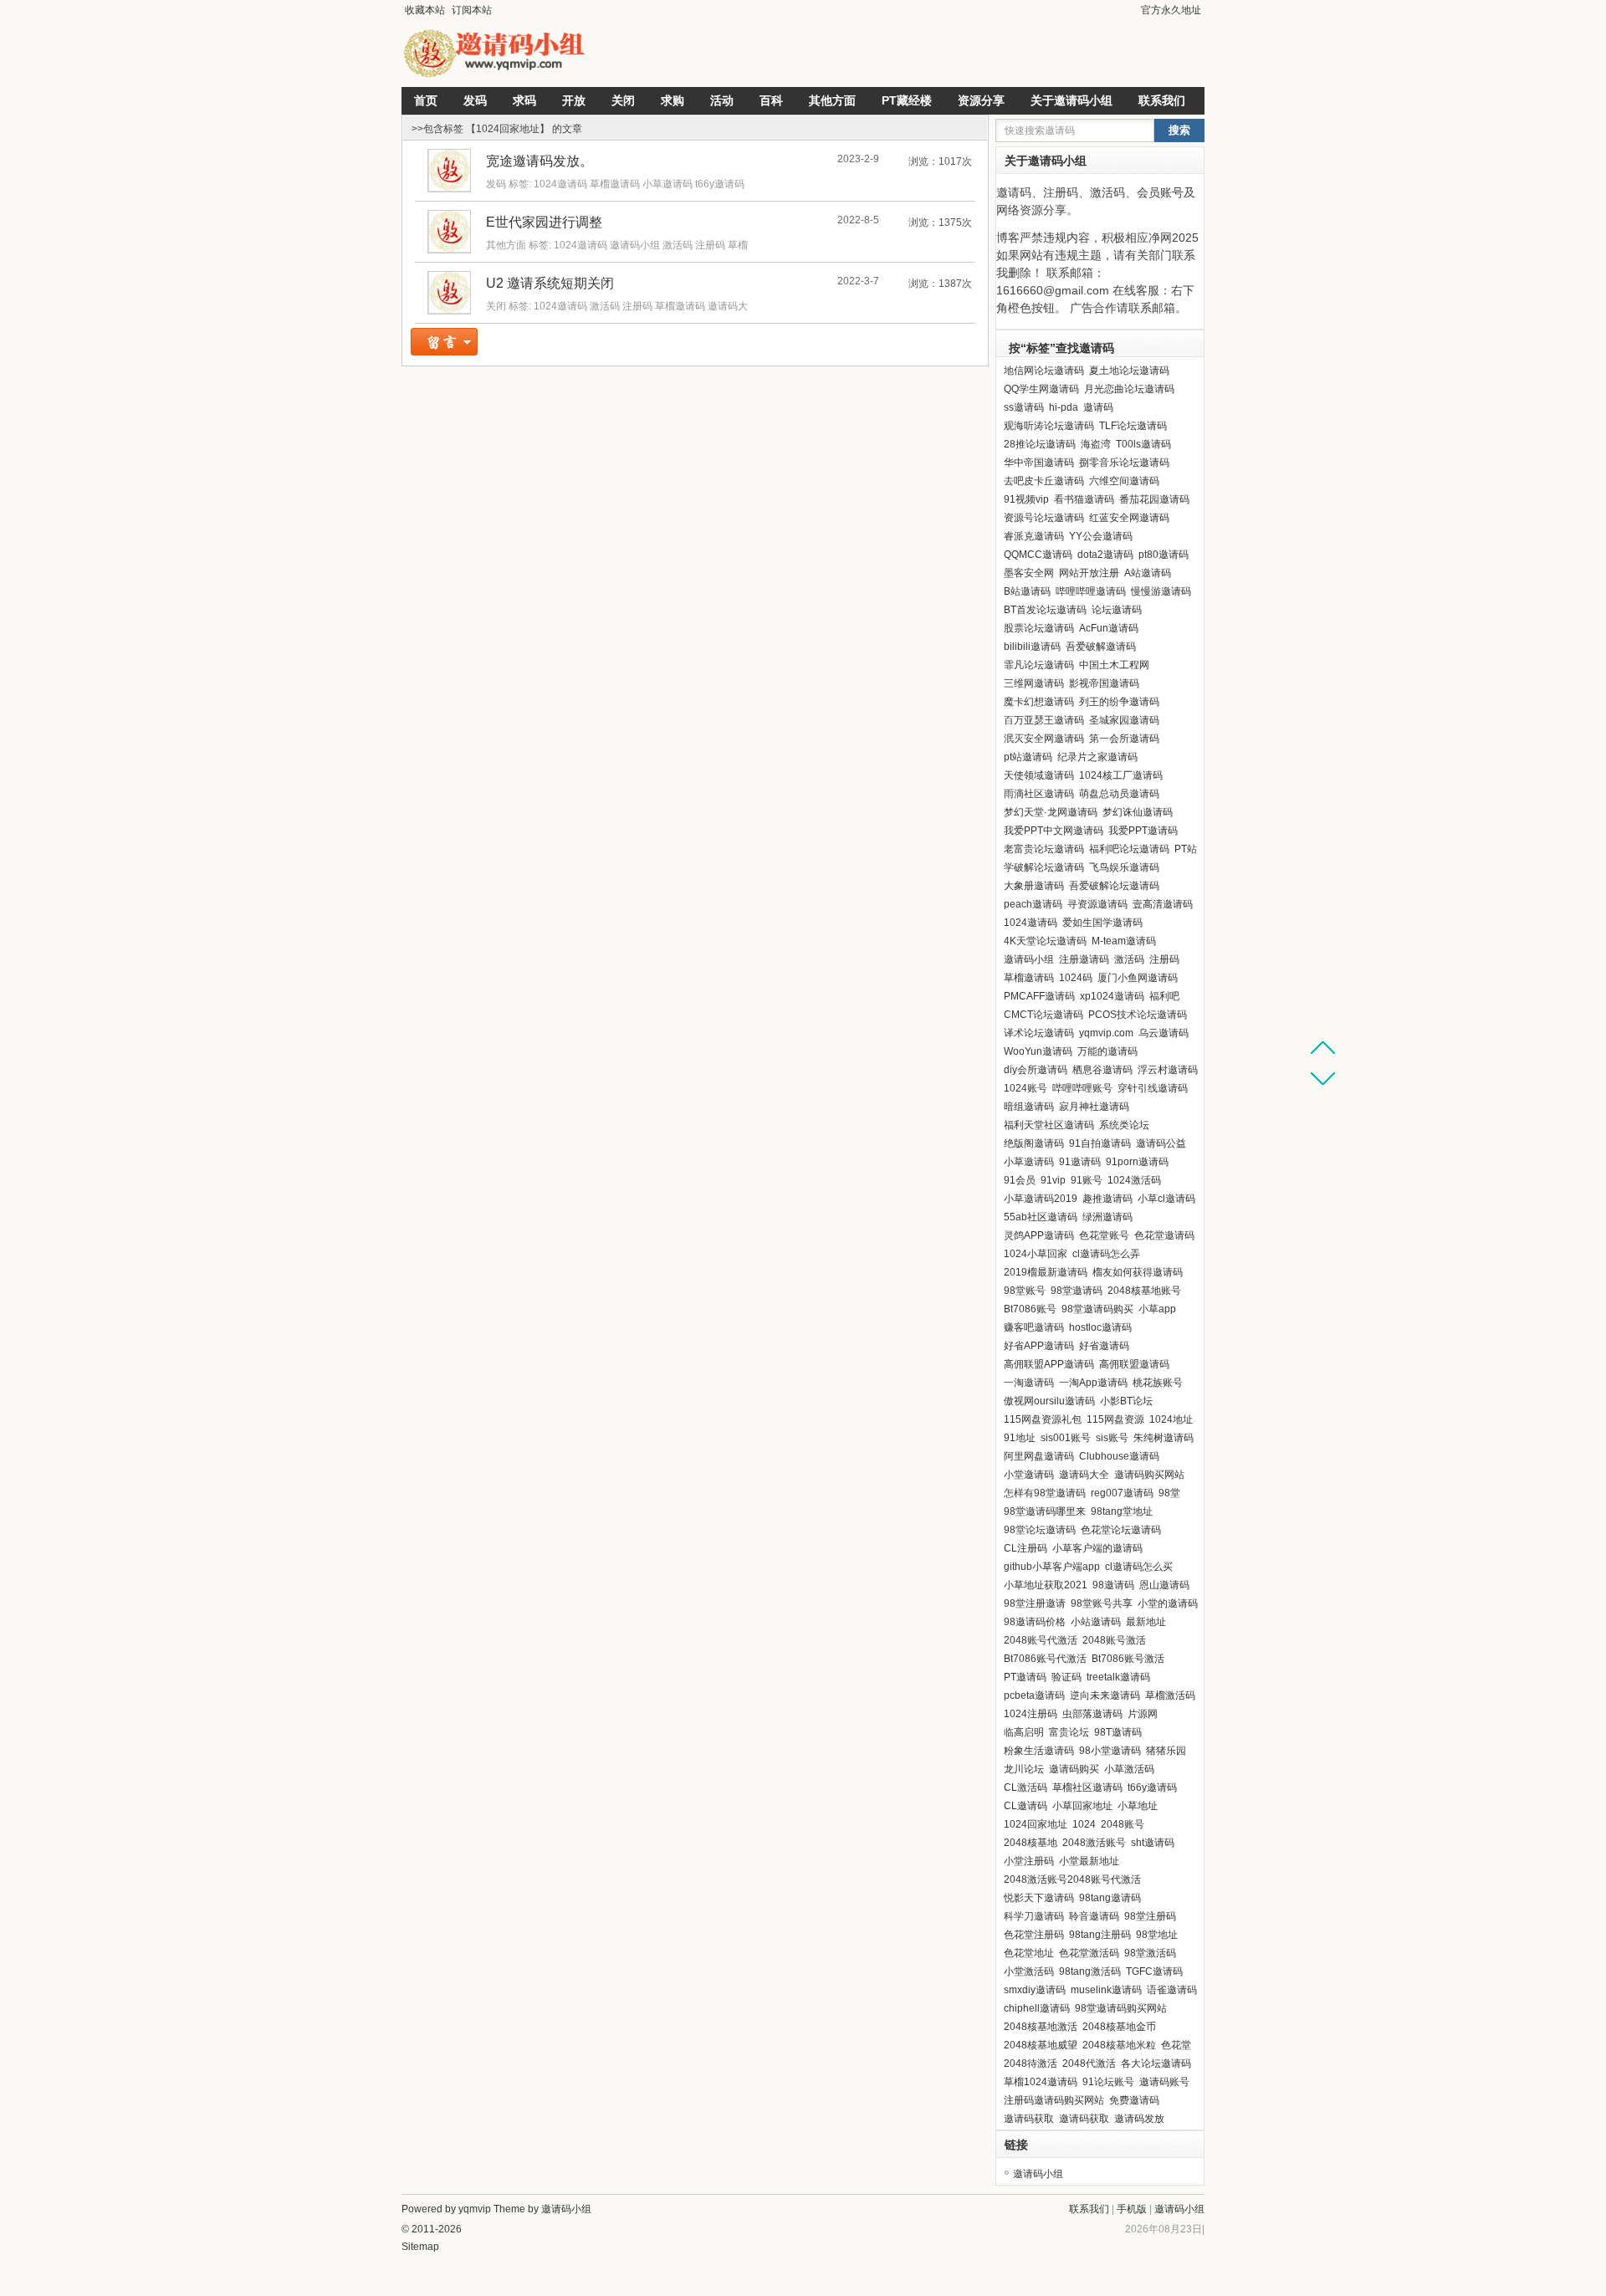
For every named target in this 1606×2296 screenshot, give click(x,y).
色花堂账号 (1104, 1235)
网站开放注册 (1089, 573)
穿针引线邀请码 (1153, 1088)
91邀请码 (1080, 1162)
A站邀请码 (1148, 573)
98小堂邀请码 (1110, 1751)
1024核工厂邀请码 (1121, 775)
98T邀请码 (1118, 1732)
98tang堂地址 (1122, 1511)
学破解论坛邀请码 (1044, 867)
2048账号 (1123, 1824)
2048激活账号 (1094, 1843)
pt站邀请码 (1028, 757)
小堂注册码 (1029, 1861)
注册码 (710, 245)
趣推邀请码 (1107, 1199)
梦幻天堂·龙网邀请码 (1051, 812)
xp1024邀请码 (1112, 996)
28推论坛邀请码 (1040, 444)
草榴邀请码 (615, 184)
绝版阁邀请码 (1034, 1143)
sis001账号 (1066, 1438)
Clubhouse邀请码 (1119, 1456)
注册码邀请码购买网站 (1054, 2100)
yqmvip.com (1106, 1033)
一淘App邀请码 (1093, 1383)
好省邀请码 (1104, 1346)
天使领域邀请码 (1039, 775)
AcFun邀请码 (1109, 628)
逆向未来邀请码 (1105, 1695)
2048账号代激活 (1041, 1640)
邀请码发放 (1139, 2119)
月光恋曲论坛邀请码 (1129, 389)
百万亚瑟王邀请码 (1044, 720)
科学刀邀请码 (1034, 1916)
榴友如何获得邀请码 (1138, 1272)
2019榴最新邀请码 (1046, 1272)
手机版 (1132, 2209)
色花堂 (1176, 2045)
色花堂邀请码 (1164, 1235)
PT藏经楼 (907, 100)
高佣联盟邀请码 (1134, 1364)
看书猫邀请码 (1084, 499)
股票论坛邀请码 (1039, 628)
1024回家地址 (1036, 1824)
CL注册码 (1025, 1548)
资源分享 (981, 100)
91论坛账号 (1108, 2082)
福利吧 (1164, 996)
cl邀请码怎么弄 (1106, 1254)
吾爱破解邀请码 (1101, 647)
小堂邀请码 (1029, 1475)
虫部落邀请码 (1092, 1714)
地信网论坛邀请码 (1044, 371)
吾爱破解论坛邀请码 (1114, 886)
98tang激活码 (1090, 1971)
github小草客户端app (1052, 1567)
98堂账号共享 (1102, 1603)
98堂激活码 (1150, 1953)
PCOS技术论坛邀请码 (1138, 1015)
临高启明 (1024, 1732)
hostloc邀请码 (1100, 1327)
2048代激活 (1089, 2063)
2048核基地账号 (1144, 1291)
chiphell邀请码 (1037, 2008)
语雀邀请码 (1172, 1990)
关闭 (623, 100)
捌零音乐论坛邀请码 (1124, 463)
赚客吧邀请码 (1034, 1327)
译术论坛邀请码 (1039, 1033)
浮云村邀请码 (1168, 1070)
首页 (426, 100)
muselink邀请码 (1106, 1990)
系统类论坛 (1124, 1125)
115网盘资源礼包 (1043, 1419)
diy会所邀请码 (1036, 1070)
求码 (524, 100)
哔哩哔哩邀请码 (1091, 591)
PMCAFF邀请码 (1039, 996)
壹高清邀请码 (1163, 904)
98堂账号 (1025, 1291)
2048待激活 (1031, 2063)
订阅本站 (472, 10)
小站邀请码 (1096, 1622)
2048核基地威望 (1041, 2045)
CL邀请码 (1025, 1806)
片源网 (1143, 1714)
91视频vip (1026, 499)
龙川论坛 (1024, 1769)
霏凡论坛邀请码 (1039, 665)
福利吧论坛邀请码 (1129, 849)
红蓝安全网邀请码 (1129, 518)
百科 (771, 100)
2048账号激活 (1114, 1640)
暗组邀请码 (1029, 1107)
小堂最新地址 (1089, 1861)
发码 (475, 100)
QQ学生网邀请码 (1041, 389)
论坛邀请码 (1117, 610)
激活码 (678, 245)
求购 (673, 100)
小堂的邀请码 (1168, 1603)
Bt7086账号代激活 (1045, 1659)
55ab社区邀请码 (1041, 1217)
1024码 (1076, 978)
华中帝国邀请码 (1039, 463)
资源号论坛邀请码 (1044, 518)
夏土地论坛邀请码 (1129, 371)
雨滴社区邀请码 (1039, 794)
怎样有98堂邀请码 (1045, 1493)
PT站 (1186, 849)
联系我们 (1162, 100)
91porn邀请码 (1137, 1162)
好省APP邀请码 (1039, 1346)
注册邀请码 (1084, 959)
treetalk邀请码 (1118, 1677)
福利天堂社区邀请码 (1049, 1125)
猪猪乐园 (1166, 1751)
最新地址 (1146, 1622)
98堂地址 (1157, 1935)
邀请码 (1098, 407)
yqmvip (475, 2209)
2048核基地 (1031, 1843)
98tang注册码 (1100, 1935)
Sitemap (420, 2247)
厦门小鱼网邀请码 (1138, 978)
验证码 (1066, 1677)
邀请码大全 (1084, 1475)
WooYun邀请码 (1038, 1051)
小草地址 (1138, 1806)
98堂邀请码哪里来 (1045, 1511)
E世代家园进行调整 (544, 222)
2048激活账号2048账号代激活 (1072, 1879)
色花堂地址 (1029, 1953)
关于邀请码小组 (1072, 100)
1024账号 (1025, 1088)
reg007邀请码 (1122, 1493)
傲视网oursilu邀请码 (1049, 1401)
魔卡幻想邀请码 (1039, 702)
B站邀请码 (1027, 591)
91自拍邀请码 (1100, 1143)
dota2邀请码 (1105, 555)
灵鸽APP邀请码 (1039, 1235)
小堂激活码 (1029, 1971)
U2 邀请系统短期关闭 (550, 283)
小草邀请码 (667, 184)
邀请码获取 (1029, 2119)
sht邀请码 (1153, 1843)
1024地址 (1171, 1419)
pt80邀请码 (1164, 555)
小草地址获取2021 (1046, 1585)
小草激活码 (1129, 1769)
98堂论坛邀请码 (1040, 1530)
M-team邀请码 (1124, 941)
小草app (1157, 1309)
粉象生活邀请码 (1039, 1751)
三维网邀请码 (1034, 683)
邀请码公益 (1161, 1143)
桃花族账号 (1158, 1383)
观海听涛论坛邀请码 (1049, 426)
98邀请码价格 (1035, 1622)
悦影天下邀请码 (1039, 1898)
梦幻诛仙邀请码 (1138, 812)
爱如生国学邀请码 (1102, 923)
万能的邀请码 (1107, 1051)
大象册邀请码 (1034, 886)
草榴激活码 (1170, 1695)
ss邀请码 (1024, 407)
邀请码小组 (635, 245)
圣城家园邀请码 (1124, 720)
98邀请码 (1113, 1585)
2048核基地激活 (1041, 2027)
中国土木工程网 (1114, 665)
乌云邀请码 (1164, 1033)
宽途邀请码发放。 (540, 161)
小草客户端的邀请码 (1097, 1548)
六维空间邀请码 (1124, 481)
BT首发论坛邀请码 (1045, 610)
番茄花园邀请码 (1154, 499)
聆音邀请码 (1094, 1916)
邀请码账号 (1164, 2082)
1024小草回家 (1036, 1254)
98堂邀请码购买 (1097, 1309)
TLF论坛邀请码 (1133, 426)
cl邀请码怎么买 (1139, 1567)
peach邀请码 (1033, 904)
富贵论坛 (1069, 1732)
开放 (574, 100)
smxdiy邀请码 (1035, 1990)
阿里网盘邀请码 (1039, 1456)
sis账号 (1112, 1438)
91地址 (1020, 1438)
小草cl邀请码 (1166, 1199)
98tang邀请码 (1110, 1898)
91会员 (1020, 1180)
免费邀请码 (1134, 2100)
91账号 (1087, 1180)
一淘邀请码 (1029, 1383)
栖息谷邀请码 (1102, 1070)
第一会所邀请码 (1124, 739)
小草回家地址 (1082, 1806)
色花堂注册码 (1034, 1935)
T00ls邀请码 (1143, 444)
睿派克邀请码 (1034, 536)
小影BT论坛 (1126, 1401)
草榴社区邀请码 (1087, 1787)
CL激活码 (1025, 1787)
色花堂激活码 (1089, 1953)
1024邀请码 (560, 184)
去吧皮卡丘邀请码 (1044, 481)
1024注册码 (1031, 1714)
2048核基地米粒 (1119, 2045)
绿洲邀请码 (1107, 1217)
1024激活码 (1134, 1180)
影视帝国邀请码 (1104, 683)
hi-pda (1064, 407)
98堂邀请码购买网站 (1121, 2008)
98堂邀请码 (1077, 1291)
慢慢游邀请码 (1161, 591)
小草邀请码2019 (1041, 1199)
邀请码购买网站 (1149, 1475)
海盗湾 (1096, 444)
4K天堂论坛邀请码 (1045, 941)
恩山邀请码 (1164, 1585)
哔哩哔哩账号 (1082, 1088)
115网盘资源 (1115, 1419)
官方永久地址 (1171, 10)
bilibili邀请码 (1032, 647)
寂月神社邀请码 (1094, 1107)
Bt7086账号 (1030, 1309)
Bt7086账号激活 (1128, 1659)
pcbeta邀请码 (1034, 1695)
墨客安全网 (1029, 573)
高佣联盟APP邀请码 (1049, 1364)
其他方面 (832, 100)
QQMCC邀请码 (1038, 555)
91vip (1053, 1180)
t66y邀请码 (720, 184)
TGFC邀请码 (1154, 1971)
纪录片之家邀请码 (1097, 757)
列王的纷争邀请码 (1119, 702)
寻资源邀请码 (1097, 904)
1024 (1084, 1824)
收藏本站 (425, 10)
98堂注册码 (1150, 1916)
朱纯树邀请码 (1164, 1438)
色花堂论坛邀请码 (1121, 1530)
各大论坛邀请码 (1156, 2063)
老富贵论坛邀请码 (1044, 849)
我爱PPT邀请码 (1143, 831)
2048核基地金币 (1119, 2027)
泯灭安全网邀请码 (1044, 739)
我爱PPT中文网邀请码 (1054, 831)
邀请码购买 (1074, 1769)
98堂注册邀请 (1035, 1603)
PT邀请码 (1025, 1677)
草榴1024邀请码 (1041, 2082)
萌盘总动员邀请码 (1119, 794)
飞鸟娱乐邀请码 (1124, 867)
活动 (722, 100)
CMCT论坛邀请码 (1043, 1015)
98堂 (1169, 1493)
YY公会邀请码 (1101, 536)
